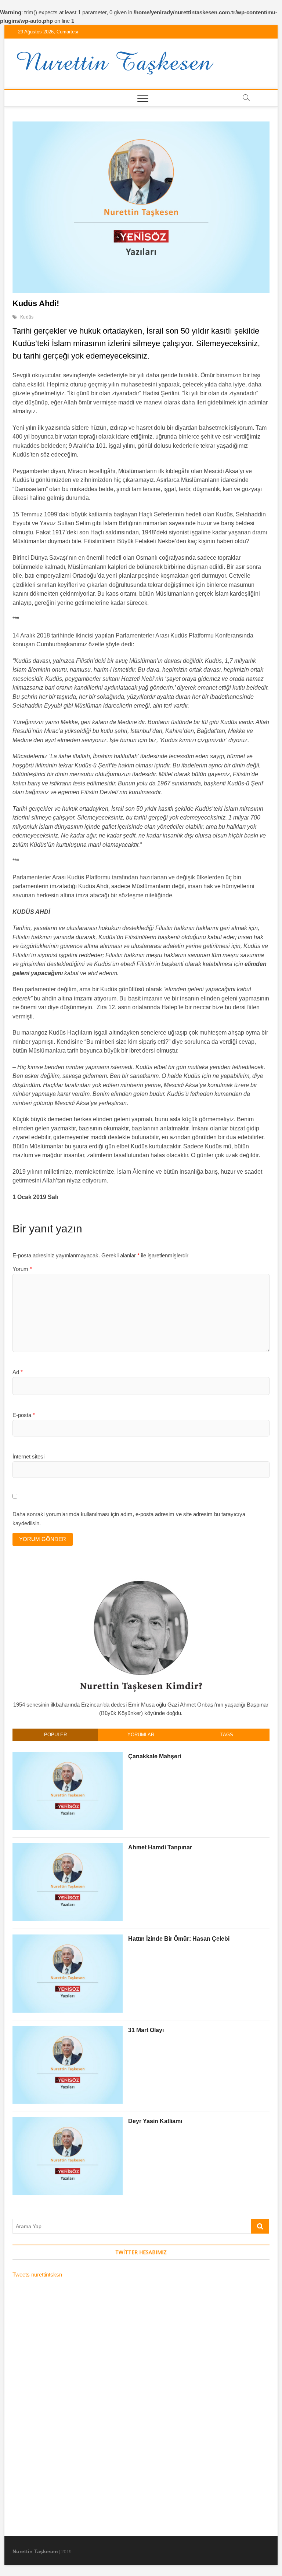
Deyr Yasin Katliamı (155, 2121)
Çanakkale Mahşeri (155, 1756)
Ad (18, 1372)
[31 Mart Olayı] (68, 2030)
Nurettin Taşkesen (35, 2551)
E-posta (24, 1415)
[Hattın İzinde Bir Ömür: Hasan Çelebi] (68, 1938)
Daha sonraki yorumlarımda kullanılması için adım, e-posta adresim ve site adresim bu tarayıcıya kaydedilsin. (129, 1519)
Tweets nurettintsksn (37, 2275)
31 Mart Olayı (146, 2030)
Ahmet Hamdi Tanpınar (160, 1847)
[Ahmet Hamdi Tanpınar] (68, 1847)
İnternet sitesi (28, 1456)
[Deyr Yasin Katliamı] (68, 2121)
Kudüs (27, 317)
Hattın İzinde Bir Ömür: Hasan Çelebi (179, 1939)
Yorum (22, 1269)
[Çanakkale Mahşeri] (68, 1756)
